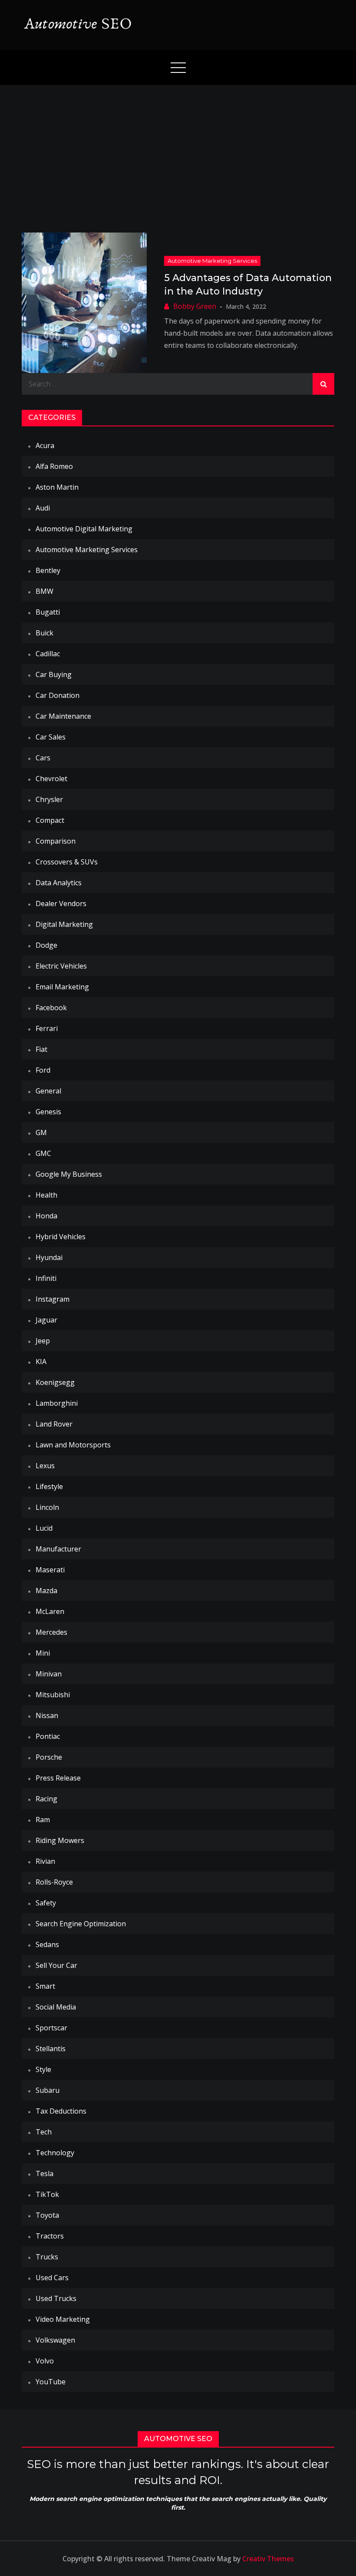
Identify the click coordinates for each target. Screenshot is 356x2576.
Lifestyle (49, 1486)
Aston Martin (57, 487)
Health (46, 1195)
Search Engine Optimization (81, 1924)
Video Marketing (63, 2319)
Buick (44, 633)
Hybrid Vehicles (61, 1237)
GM (41, 1133)
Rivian (45, 1861)
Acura (45, 445)
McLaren (50, 1611)
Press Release (58, 1778)
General (48, 1091)
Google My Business (69, 1174)
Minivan (49, 1674)
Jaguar (46, 1320)
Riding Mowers (60, 1840)
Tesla (44, 2173)
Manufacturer (58, 1549)
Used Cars (52, 2278)
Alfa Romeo (54, 466)
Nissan (47, 1715)
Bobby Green (195, 306)
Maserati (50, 1570)
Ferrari (47, 1028)
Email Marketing (62, 987)
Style (43, 2069)
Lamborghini (57, 1403)
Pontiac (48, 1736)
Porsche (49, 1757)
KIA (41, 1362)
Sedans (47, 1944)
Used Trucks (56, 2298)
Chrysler (49, 799)
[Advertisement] (178, 150)
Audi (43, 508)
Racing (46, 1799)
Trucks (47, 2257)
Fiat (41, 1049)
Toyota (47, 2215)
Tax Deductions (61, 2111)
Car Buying (54, 674)
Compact (50, 820)
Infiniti (46, 1278)
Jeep (43, 1341)
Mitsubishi (53, 1695)
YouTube (51, 2382)
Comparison (56, 841)
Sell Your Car (56, 1965)
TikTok (47, 2194)
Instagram (53, 1299)
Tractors (50, 2236)
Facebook (51, 1008)
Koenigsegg (55, 1382)
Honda (46, 1216)
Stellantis (51, 2049)
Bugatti (48, 612)
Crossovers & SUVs (67, 862)
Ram (43, 1820)
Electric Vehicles (61, 966)
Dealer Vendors (61, 903)
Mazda (46, 1591)
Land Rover (54, 1424)
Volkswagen (55, 2340)
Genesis (48, 1112)
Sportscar (51, 2028)
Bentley (48, 570)
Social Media (56, 2007)
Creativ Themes (268, 2559)
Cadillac (48, 654)
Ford (43, 1070)
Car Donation (58, 695)
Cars (43, 758)
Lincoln (47, 1507)
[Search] (323, 384)
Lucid (44, 1528)
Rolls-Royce (54, 1882)
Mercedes (51, 1632)
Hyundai (49, 1257)
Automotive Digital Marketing (84, 529)
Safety (46, 1903)
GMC (43, 1153)
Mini (43, 1653)
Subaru (48, 2090)
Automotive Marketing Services (212, 261)
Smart (45, 1986)
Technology (55, 2153)
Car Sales (51, 737)
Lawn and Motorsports (73, 1445)
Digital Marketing (64, 924)
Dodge (46, 945)
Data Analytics (59, 883)
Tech (44, 2132)
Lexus (45, 1466)
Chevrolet (51, 779)
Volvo (45, 2361)
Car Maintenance (63, 716)
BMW (44, 591)
